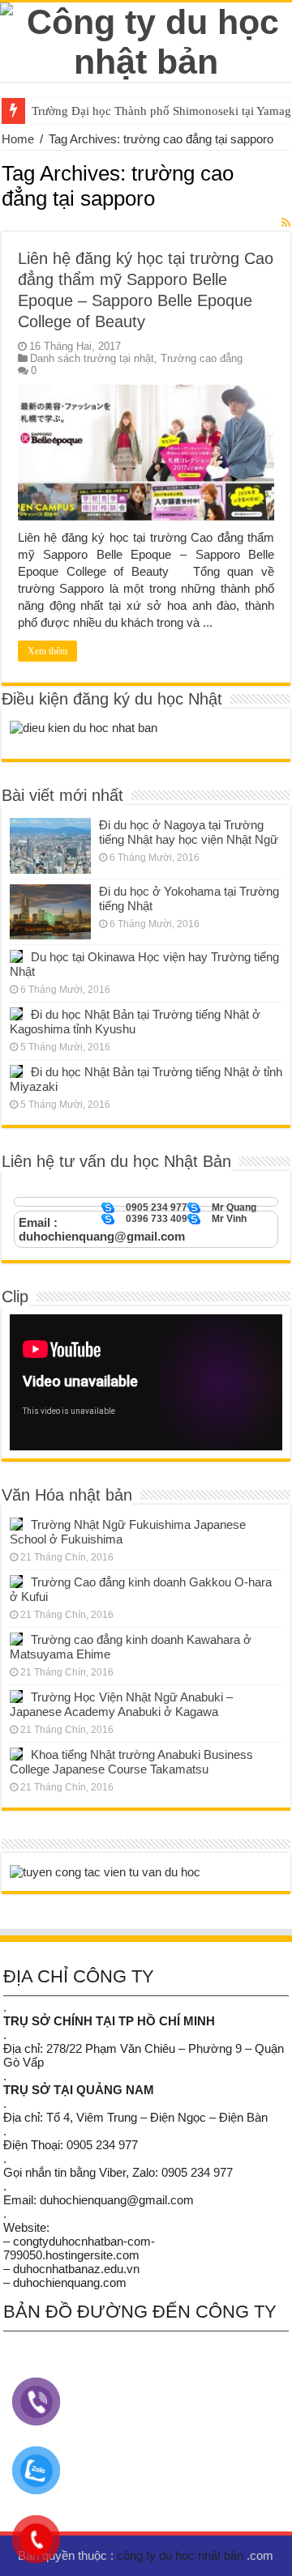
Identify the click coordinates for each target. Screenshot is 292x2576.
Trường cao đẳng (202, 358)
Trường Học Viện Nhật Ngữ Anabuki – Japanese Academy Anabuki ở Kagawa (121, 1704)
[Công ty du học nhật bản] (146, 39)
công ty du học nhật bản (182, 2555)
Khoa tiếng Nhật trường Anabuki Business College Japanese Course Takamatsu (131, 1762)
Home (18, 139)
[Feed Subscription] (286, 223)
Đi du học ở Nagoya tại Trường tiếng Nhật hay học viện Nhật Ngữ (189, 832)
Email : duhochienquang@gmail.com (102, 1229)
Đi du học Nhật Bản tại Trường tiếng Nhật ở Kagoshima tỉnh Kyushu (135, 1022)
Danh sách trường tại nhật (92, 358)
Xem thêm (47, 651)
